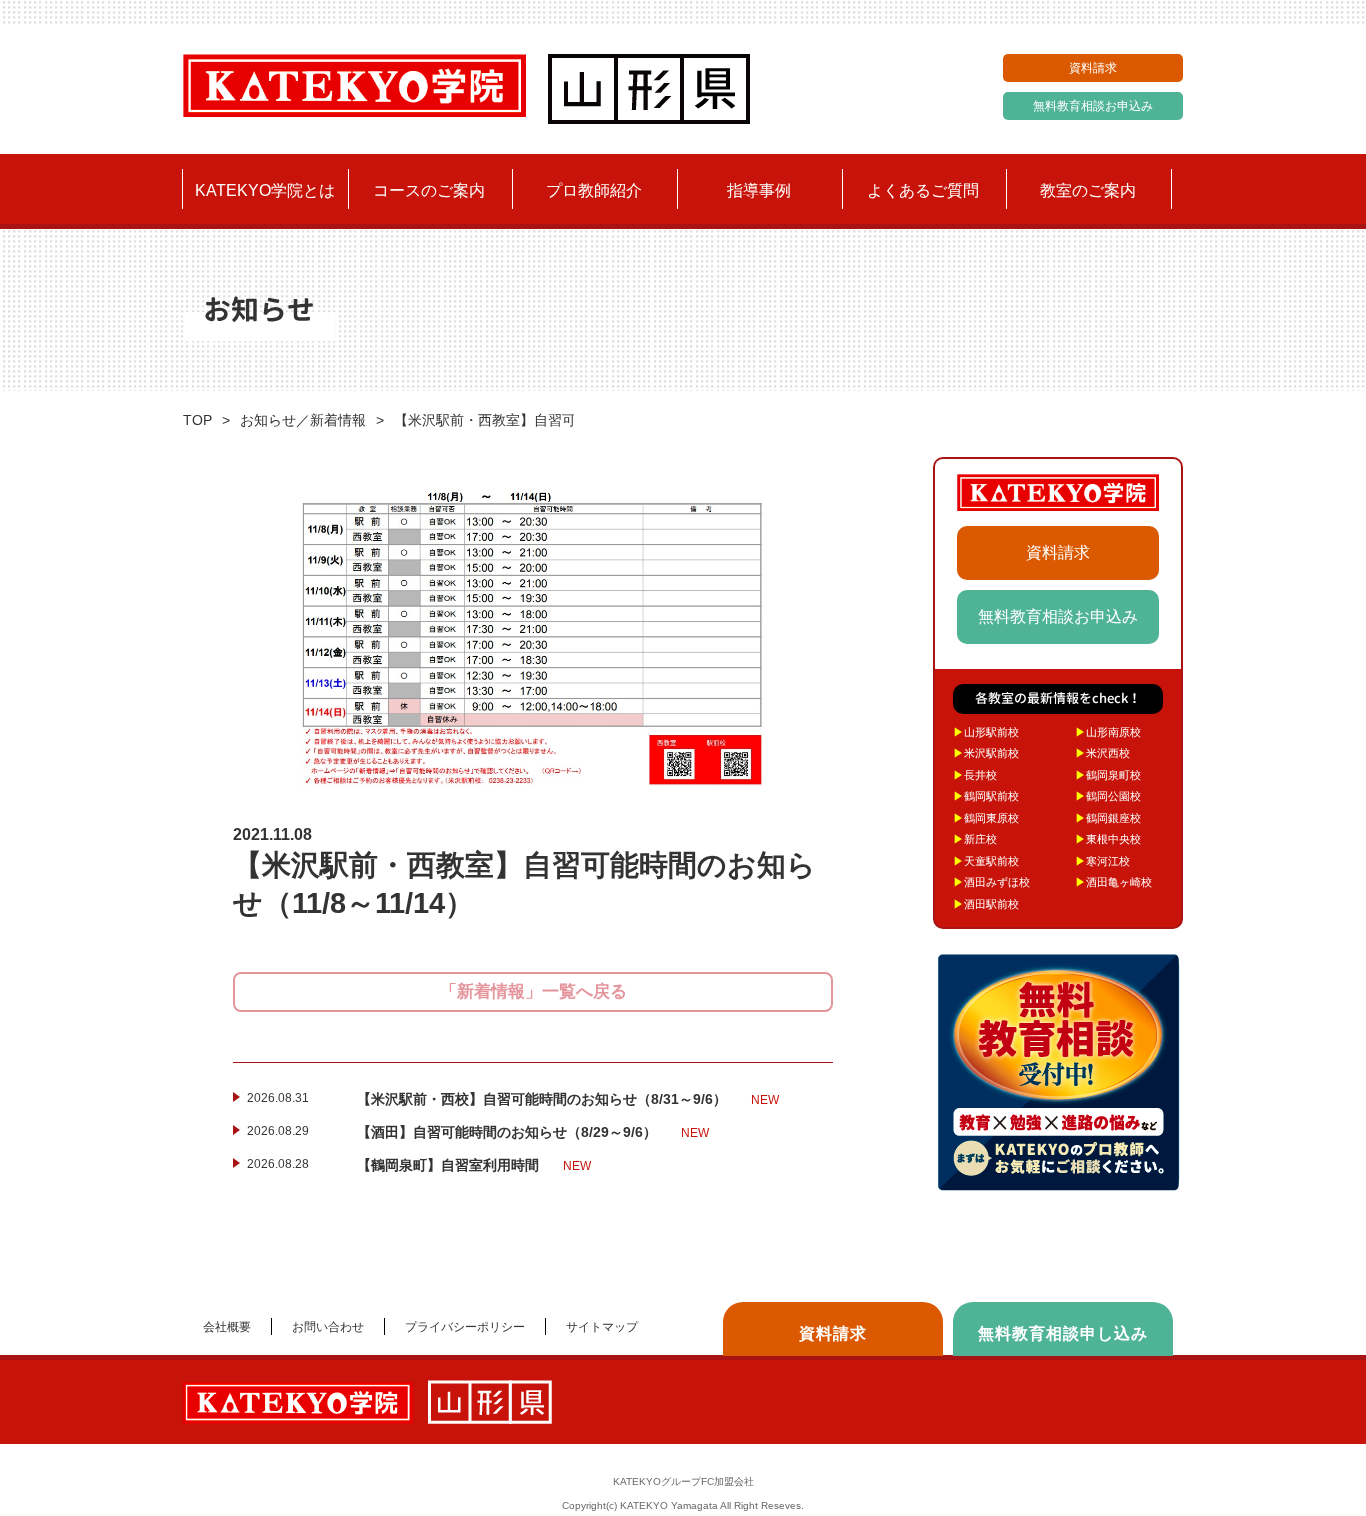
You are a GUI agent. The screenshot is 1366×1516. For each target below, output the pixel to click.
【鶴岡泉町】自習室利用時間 (474, 1165)
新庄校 (975, 839)
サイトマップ (602, 1327)
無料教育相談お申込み (1093, 106)
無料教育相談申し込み (1063, 1333)
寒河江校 (1102, 861)
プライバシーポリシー (465, 1327)
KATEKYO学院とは (265, 190)
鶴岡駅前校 (986, 796)
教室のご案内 (1088, 190)
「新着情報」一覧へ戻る (533, 991)
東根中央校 (1108, 839)
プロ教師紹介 (594, 190)
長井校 (975, 775)
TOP (197, 420)
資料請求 (1093, 68)
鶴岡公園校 (1108, 796)
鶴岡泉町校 (1108, 775)
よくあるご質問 (923, 190)
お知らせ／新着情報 (303, 420)
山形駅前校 (986, 732)
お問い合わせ (328, 1327)
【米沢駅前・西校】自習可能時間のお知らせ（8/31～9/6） (568, 1099)
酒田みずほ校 (991, 882)
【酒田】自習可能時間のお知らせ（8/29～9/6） (533, 1132)
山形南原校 (1108, 732)
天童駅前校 (986, 861)
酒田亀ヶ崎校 (1113, 882)
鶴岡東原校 (986, 818)
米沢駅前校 (986, 753)
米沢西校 (1102, 753)
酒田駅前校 (986, 904)
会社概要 (227, 1327)
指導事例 (759, 190)
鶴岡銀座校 (1108, 818)
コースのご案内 (429, 190)
